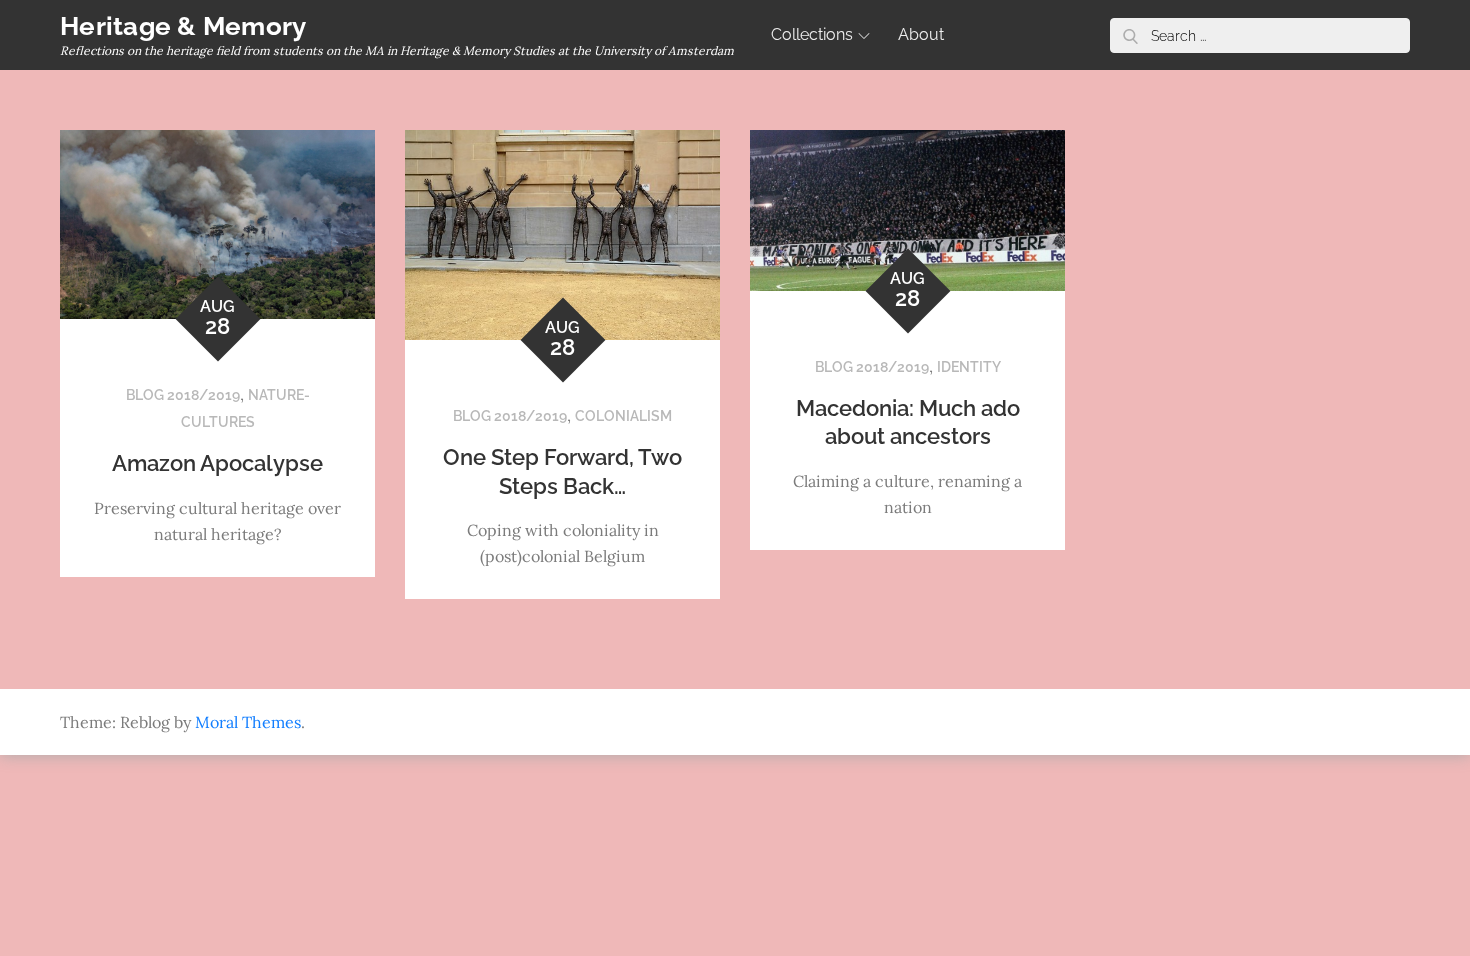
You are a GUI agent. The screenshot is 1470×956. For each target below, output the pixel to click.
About (921, 34)
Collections (812, 34)
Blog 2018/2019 (183, 395)
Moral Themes (248, 722)
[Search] (1130, 35)
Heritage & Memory (183, 26)
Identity (969, 367)
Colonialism (623, 416)
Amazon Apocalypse (217, 463)
